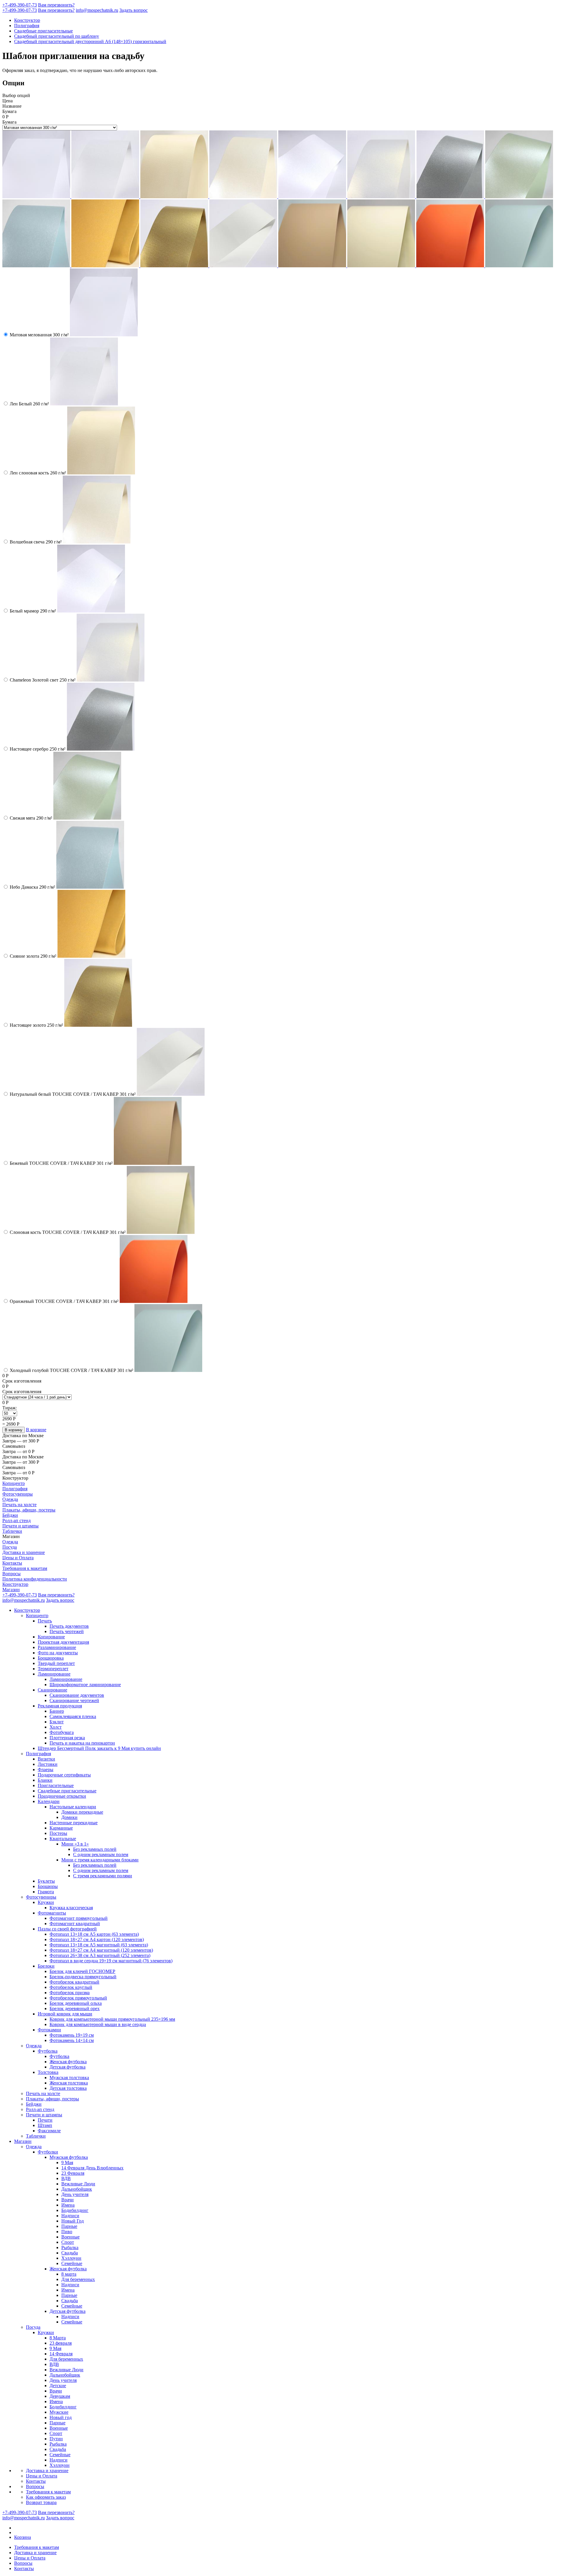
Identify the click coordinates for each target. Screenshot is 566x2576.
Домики (69, 1817)
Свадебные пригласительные (43, 31)
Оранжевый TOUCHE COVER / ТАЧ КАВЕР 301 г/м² (64, 1301)
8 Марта (58, 2338)
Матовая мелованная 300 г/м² (39, 335)
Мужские (59, 2412)
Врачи (68, 2200)
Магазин (11, 1590)
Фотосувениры (18, 1494)
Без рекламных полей (95, 1849)
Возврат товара (41, 2502)
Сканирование (52, 1690)
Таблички (12, 1531)
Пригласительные (56, 1785)
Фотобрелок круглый (71, 1987)
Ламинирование (54, 1674)
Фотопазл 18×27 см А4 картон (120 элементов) (97, 1939)
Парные (69, 2226)
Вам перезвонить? (56, 5)
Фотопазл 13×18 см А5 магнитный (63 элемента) (99, 1945)
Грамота (46, 1892)
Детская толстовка (68, 2088)
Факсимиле (49, 2131)
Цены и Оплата (18, 1558)
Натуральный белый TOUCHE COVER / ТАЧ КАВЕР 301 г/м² (73, 1094)
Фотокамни (49, 2030)
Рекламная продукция (60, 1706)
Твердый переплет (56, 1663)
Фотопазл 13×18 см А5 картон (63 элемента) (94, 1934)
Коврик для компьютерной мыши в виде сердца (98, 2024)
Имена (68, 2205)
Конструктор (27, 20)
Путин (56, 2439)
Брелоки (46, 1966)
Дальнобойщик (77, 2189)
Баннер (57, 1711)
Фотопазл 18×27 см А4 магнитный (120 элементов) (101, 1950)
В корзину (14, 1430)
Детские (58, 2386)
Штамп (45, 2125)
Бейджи (10, 1515)
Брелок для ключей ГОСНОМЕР (82, 1971)
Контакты (12, 1563)
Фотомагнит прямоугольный (79, 1918)
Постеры (58, 1833)
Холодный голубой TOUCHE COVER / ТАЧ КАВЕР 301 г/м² (71, 1370)
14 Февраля (61, 2354)
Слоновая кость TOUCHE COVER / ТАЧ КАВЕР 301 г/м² (68, 1232)
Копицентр (14, 1483)
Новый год (61, 2417)
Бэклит (57, 1722)
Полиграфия (27, 26)
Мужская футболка (69, 2157)
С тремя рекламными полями (103, 1876)
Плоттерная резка (67, 1738)
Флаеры (46, 1770)
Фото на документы (58, 1653)
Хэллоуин (71, 2258)
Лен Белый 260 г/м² (29, 404)
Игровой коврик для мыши (65, 2014)
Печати (45, 2120)
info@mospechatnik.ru (97, 10)
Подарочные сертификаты (64, 1775)
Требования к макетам (25, 1568)
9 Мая (67, 2163)
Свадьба (70, 2253)
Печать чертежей (67, 1631)
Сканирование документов (77, 1695)
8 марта (69, 2274)
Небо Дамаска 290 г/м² (32, 887)
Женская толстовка (69, 2083)
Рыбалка (70, 2247)
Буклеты (46, 1881)
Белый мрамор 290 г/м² (33, 611)
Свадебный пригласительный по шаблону (57, 36)
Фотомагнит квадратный (75, 1924)
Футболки (48, 2152)
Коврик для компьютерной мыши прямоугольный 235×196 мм (112, 2019)
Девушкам (60, 2396)
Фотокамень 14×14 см (72, 2040)
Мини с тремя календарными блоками (100, 1860)
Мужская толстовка (69, 2078)
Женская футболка (68, 2062)
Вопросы (11, 1574)
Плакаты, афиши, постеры (29, 1510)
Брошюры (48, 1886)
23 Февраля (73, 2173)
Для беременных (78, 2279)
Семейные (72, 2263)
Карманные (61, 1828)
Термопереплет (53, 1669)
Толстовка (48, 2072)
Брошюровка (51, 1658)
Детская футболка (68, 2067)
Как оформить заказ (46, 2497)
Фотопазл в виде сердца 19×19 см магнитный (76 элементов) (111, 1961)
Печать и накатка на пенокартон (82, 1743)
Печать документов (69, 1626)
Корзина (23, 2537)
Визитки (46, 1759)
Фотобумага (62, 1732)
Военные (70, 2237)
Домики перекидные (82, 1812)
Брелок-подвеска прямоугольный (83, 1977)
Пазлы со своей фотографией (67, 1929)
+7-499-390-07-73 (20, 5)
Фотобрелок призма (70, 1993)
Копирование (51, 1637)
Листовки (48, 1764)
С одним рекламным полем (101, 1854)
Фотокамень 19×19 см (72, 2035)
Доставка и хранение (24, 1552)
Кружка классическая (71, 1908)
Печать (45, 1621)
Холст (56, 1727)
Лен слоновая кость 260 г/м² (38, 473)
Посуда (10, 1547)
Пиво (67, 2232)
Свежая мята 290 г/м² (31, 818)
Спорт (68, 2242)
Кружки (46, 1902)
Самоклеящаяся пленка (73, 1716)
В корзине (36, 1430)
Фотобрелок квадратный (74, 1982)
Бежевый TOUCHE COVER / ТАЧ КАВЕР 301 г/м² (61, 1163)
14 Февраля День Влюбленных (92, 2168)
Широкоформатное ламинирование (85, 1685)
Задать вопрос (134, 10)
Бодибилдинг (75, 2210)
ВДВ (66, 2178)
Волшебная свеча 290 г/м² (36, 542)
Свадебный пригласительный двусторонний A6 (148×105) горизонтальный (90, 41)
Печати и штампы (20, 1526)
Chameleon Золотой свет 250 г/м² (43, 680)
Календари (49, 1801)
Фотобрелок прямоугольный (78, 1998)
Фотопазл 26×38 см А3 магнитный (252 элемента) (100, 1955)
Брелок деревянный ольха (76, 2003)
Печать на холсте (19, 1505)
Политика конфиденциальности (35, 1579)
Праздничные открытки (62, 1796)
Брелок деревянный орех (75, 2008)
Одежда (10, 1499)
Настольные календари (73, 1807)
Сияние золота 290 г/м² (33, 956)
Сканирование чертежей (74, 1700)
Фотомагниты (52, 1913)
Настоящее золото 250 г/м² (36, 1025)
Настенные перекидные (74, 1823)
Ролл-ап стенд (17, 1520)
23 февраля (61, 2343)
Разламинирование (57, 1647)
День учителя (75, 2194)
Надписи (70, 2216)
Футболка (48, 2051)
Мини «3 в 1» (75, 1844)
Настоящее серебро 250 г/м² (38, 749)
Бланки (45, 1780)
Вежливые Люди (78, 2184)
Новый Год (73, 2221)
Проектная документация (63, 1642)
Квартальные (63, 1839)
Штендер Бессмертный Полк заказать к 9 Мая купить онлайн (99, 1748)
